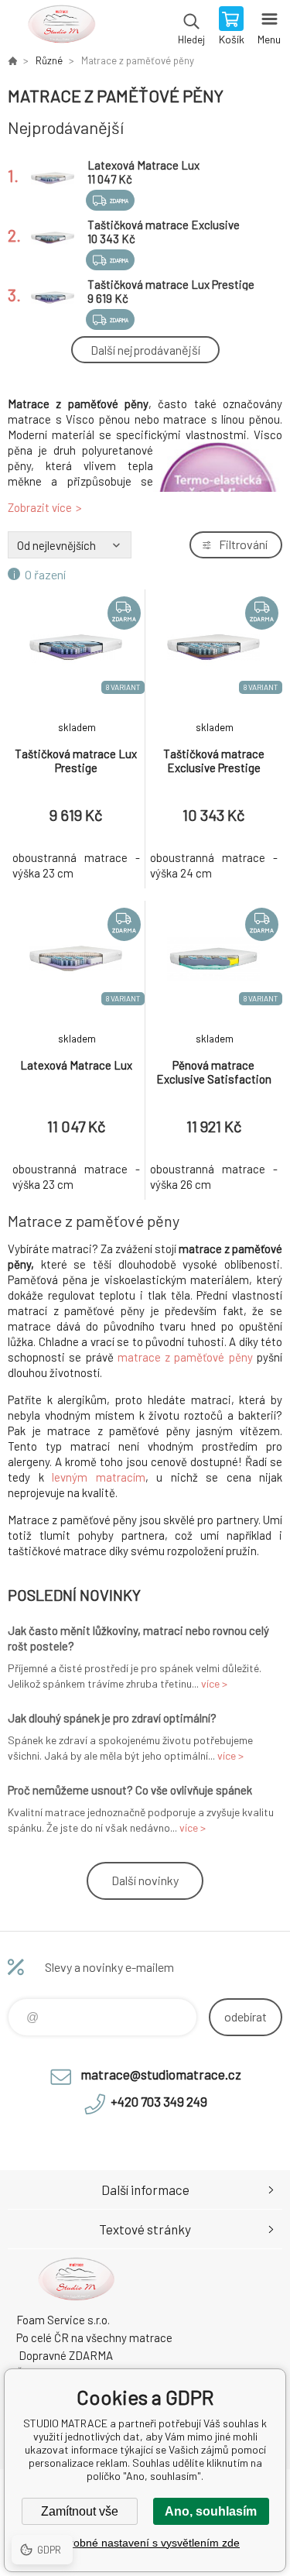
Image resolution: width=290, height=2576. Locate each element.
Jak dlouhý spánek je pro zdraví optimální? (112, 1718)
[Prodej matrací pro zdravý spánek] (12, 60)
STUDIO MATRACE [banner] (61, 27)
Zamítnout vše (80, 2511)
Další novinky (145, 1880)
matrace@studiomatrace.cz (161, 2074)
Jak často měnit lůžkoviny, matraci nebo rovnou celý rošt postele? (138, 1638)
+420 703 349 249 (159, 2101)
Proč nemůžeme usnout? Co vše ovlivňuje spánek (130, 1790)
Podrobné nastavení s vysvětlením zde (145, 2543)
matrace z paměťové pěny (185, 1357)
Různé (49, 60)
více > (214, 1683)
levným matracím (99, 1477)
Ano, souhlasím (211, 2511)
